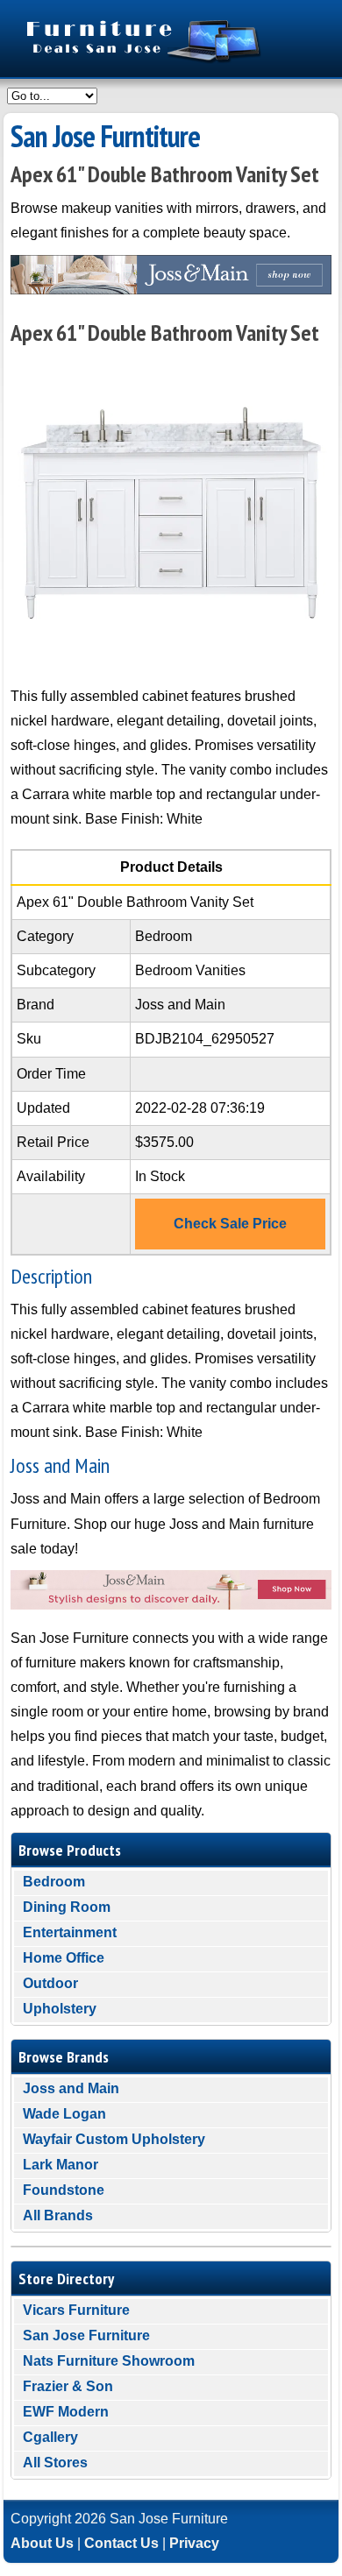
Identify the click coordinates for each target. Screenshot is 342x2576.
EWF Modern (66, 2412)
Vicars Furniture (76, 2310)
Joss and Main (71, 2088)
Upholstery (60, 2009)
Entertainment (70, 1932)
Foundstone (64, 2190)
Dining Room (67, 1907)
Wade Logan (64, 2114)
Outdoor (50, 1983)
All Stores (55, 2463)
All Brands (58, 2215)
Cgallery (50, 2437)
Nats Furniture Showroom (109, 2361)
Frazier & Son (68, 2386)
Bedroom (54, 1882)
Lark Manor (61, 2165)
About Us (42, 2543)
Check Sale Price (230, 1224)
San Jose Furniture (86, 2335)
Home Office (64, 1958)
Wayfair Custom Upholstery (114, 2139)
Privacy (194, 2543)
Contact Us (121, 2543)
